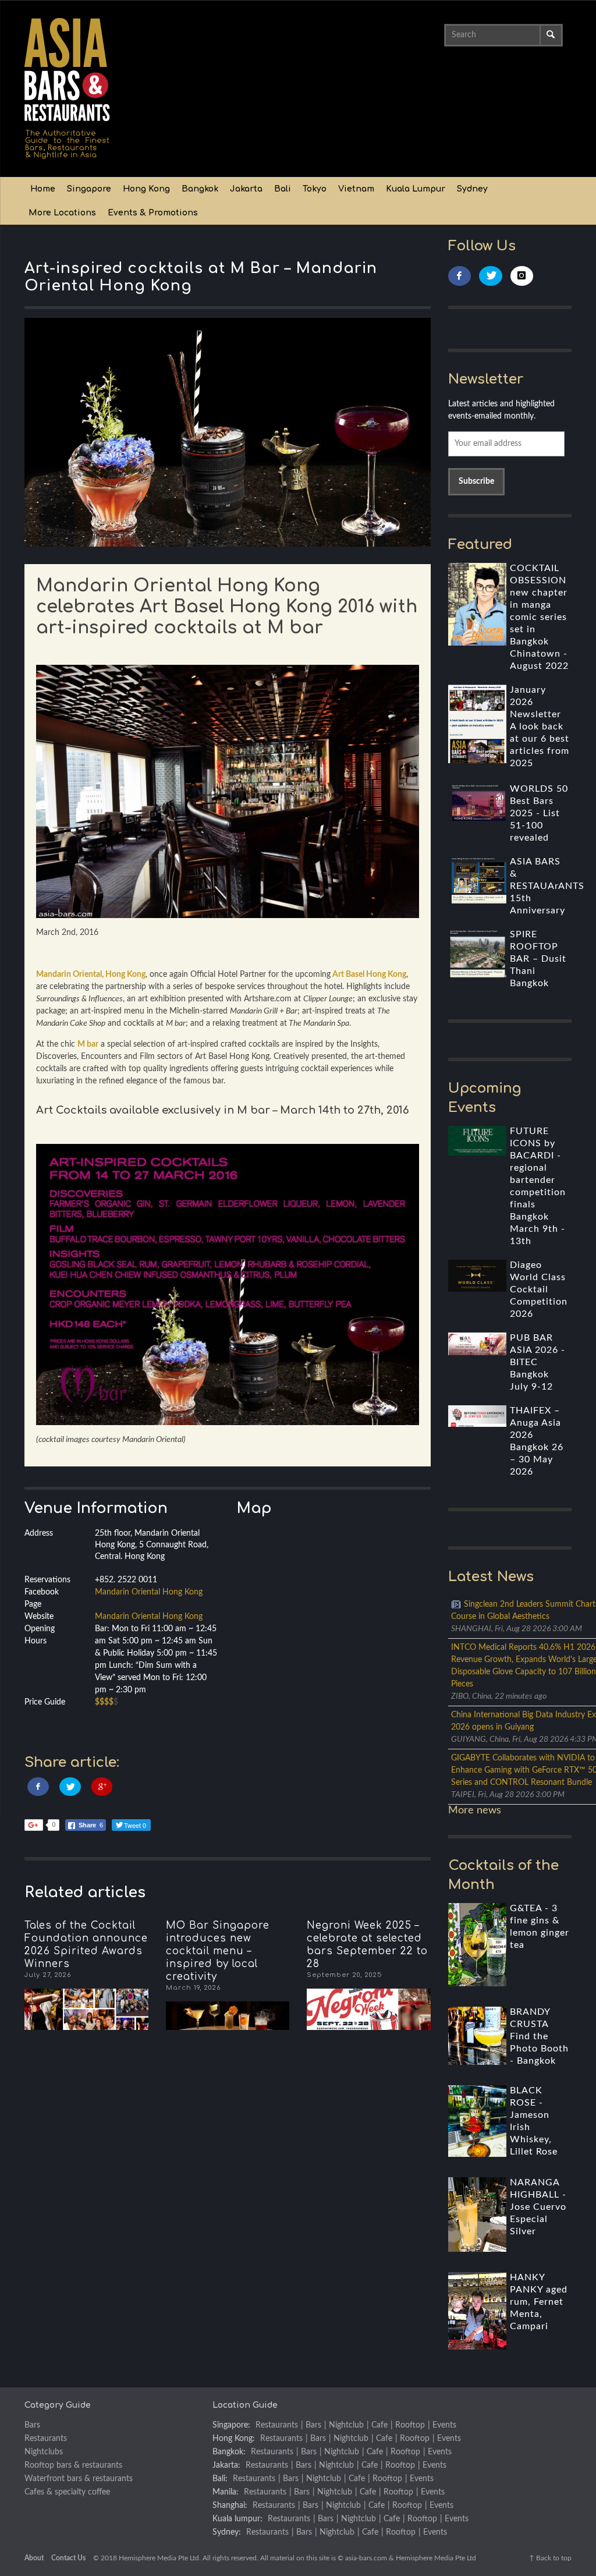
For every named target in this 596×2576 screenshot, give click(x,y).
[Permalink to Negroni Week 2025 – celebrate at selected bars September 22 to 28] (369, 2009)
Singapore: (231, 2425)
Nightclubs (44, 2452)
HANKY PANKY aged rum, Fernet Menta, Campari (539, 2302)
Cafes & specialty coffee (67, 2492)
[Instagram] (522, 276)
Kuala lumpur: (237, 2519)
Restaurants (46, 2439)
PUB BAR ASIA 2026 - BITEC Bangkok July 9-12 (538, 1362)
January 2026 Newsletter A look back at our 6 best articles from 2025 (540, 727)
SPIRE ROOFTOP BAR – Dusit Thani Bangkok (538, 959)
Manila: (226, 2492)
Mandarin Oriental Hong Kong (149, 1592)
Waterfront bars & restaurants (79, 2479)
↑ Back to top (550, 2558)
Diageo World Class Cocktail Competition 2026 (539, 1289)
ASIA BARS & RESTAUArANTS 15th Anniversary (547, 886)
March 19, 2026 (193, 1988)
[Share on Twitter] (70, 1787)
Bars (32, 2425)
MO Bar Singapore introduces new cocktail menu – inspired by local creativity (218, 1951)
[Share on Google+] (102, 1787)
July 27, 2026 (48, 1975)
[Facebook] (460, 276)
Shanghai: (230, 2506)
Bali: (220, 2479)
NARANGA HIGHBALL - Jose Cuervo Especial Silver (538, 2207)
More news (475, 1810)
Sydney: (227, 2532)
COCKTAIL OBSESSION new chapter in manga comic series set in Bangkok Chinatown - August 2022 (539, 617)
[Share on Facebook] (38, 1787)
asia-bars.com (366, 2558)
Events (444, 2425)
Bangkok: (229, 2452)
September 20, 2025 (345, 1975)
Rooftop (410, 2425)
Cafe (379, 2425)
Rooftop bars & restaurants (73, 2465)
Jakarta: (226, 2465)
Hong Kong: (234, 2439)
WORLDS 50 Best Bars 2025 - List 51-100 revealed (539, 813)
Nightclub (346, 2425)
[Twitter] (491, 276)
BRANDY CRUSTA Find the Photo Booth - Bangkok (539, 2036)
